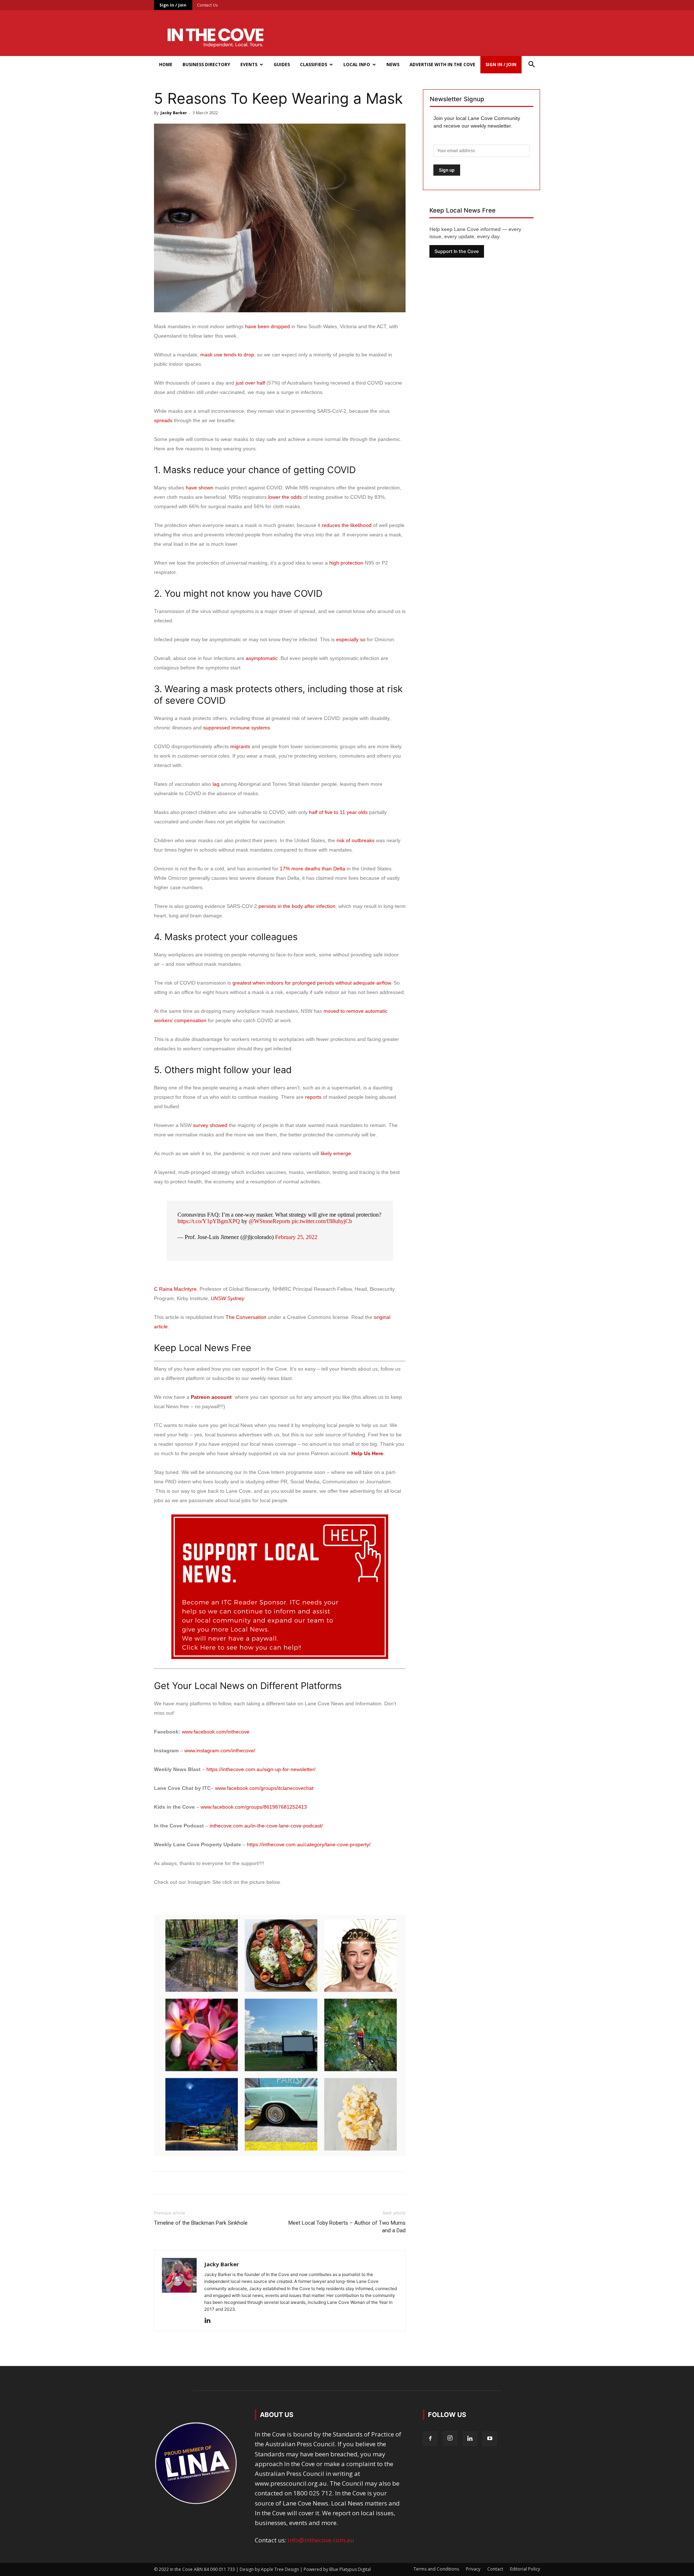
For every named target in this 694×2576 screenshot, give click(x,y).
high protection (346, 563)
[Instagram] (450, 2438)
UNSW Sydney (228, 1298)
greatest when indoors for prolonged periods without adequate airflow (312, 983)
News (393, 65)
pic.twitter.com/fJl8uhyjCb (322, 1221)
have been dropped (267, 326)
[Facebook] (430, 2439)
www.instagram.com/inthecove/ (220, 1750)
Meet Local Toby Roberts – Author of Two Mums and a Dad (347, 2227)
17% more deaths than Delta (312, 869)
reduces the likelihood (347, 525)
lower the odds (285, 497)
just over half (250, 383)
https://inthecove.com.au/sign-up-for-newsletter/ (261, 1769)
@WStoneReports (269, 1221)
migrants (240, 746)
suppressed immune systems (237, 728)
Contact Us (207, 5)
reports (313, 1097)
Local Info (357, 65)
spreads (163, 420)
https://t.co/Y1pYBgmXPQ (209, 1221)
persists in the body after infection (297, 906)
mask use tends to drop (227, 355)
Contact (495, 2569)
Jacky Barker (174, 113)
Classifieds (314, 65)
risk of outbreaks (355, 840)
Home (166, 65)
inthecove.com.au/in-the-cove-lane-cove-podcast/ (266, 1826)
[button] (531, 65)
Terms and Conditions (436, 2569)
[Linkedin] (210, 2321)
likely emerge (336, 1153)
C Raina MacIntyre (175, 1289)
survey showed (210, 1125)
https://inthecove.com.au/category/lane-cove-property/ (309, 1844)
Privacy (473, 2569)
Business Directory (206, 65)
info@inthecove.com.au (321, 2540)
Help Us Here (367, 1453)
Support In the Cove (457, 251)
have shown (200, 488)
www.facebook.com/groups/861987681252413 (254, 1807)
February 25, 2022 (296, 1237)
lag (216, 784)
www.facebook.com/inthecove (216, 1732)
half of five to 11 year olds (338, 812)
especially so (351, 639)
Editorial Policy (525, 2569)
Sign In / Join (173, 5)
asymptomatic (262, 658)
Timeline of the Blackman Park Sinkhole (201, 2223)
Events (249, 65)
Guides (282, 65)
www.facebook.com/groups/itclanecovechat (264, 1788)
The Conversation (246, 1317)
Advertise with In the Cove (442, 65)
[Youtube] (490, 2439)
